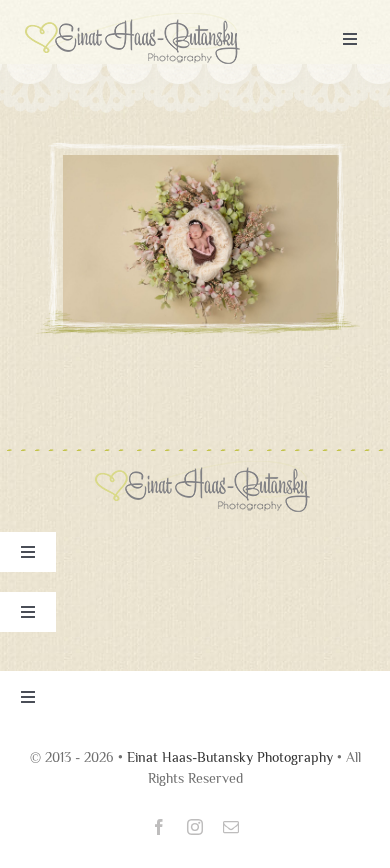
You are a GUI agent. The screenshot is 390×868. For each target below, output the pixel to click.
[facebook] (159, 827)
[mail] (231, 827)
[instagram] (195, 827)
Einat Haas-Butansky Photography (230, 757)
